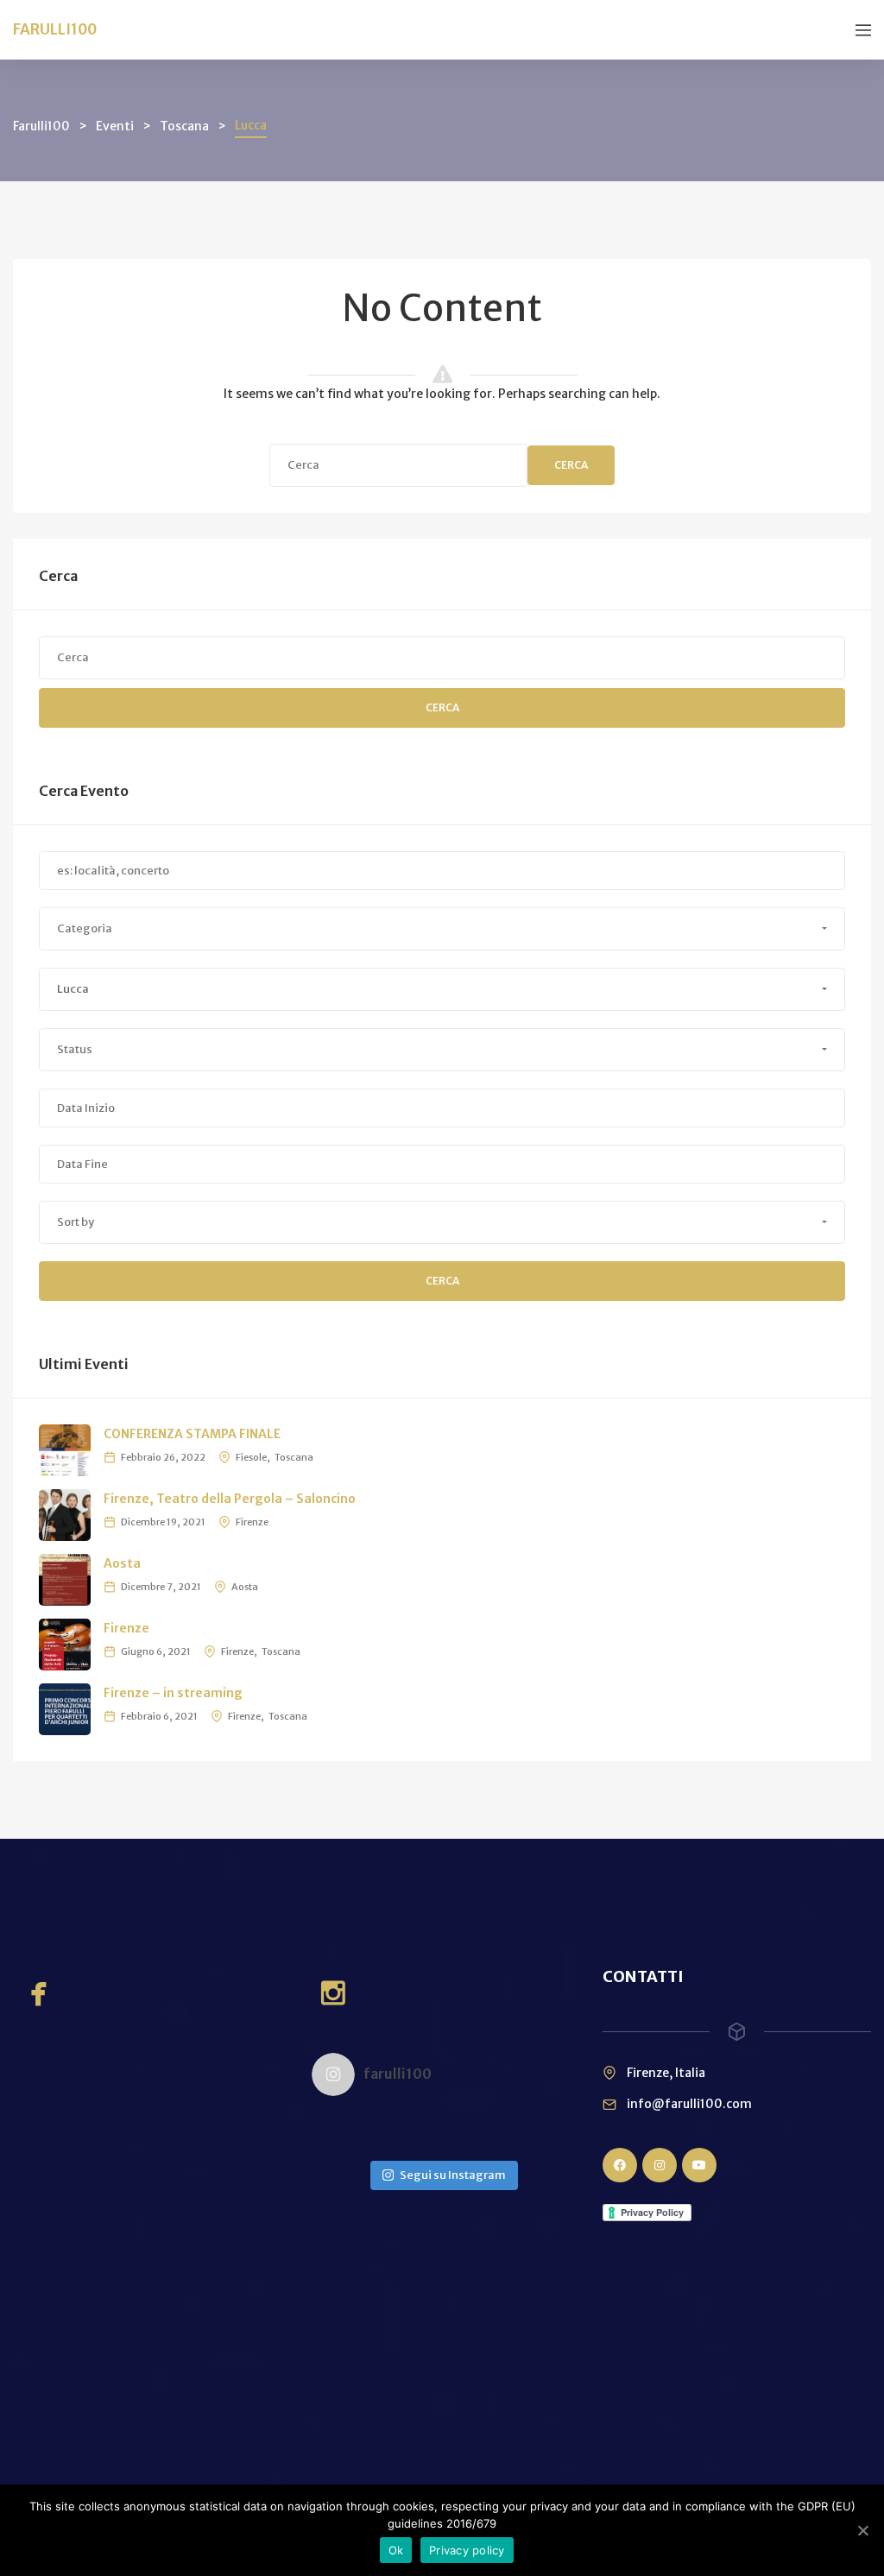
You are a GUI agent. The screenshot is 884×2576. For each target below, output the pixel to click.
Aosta (122, 1563)
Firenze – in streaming (173, 1693)
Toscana (294, 1457)
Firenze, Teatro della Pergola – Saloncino (230, 1499)
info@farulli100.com (689, 2104)
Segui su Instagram (453, 2175)
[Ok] (862, 2530)
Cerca (571, 465)
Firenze (252, 1522)
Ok (396, 2550)
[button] (442, 929)
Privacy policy (467, 2550)
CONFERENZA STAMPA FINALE (192, 1434)
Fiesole (251, 1457)
